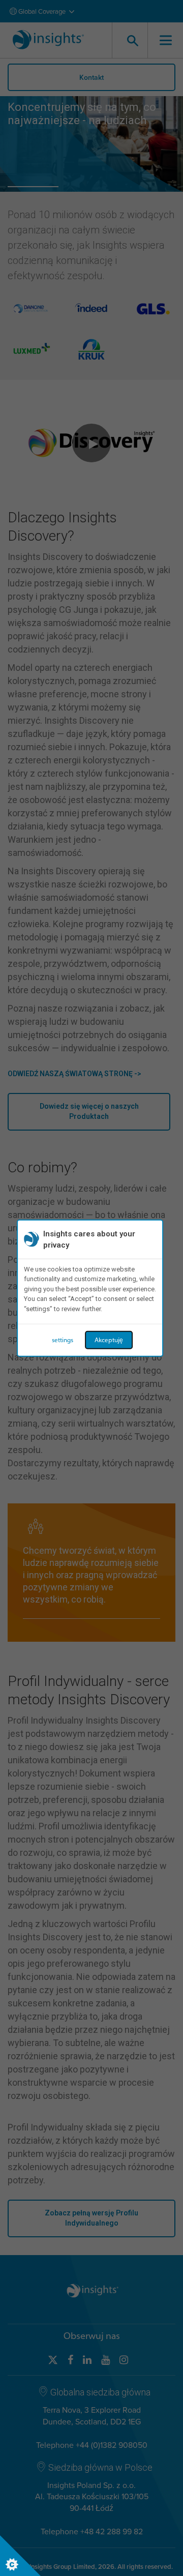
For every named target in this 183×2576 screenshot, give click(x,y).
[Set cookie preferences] (20, 2556)
